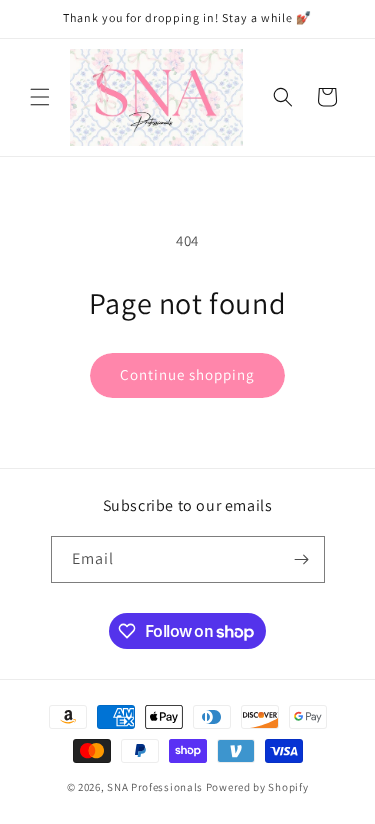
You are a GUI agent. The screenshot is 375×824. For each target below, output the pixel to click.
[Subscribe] (302, 559)
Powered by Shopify (257, 787)
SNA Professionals (156, 787)
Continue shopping (187, 374)
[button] (40, 97)
